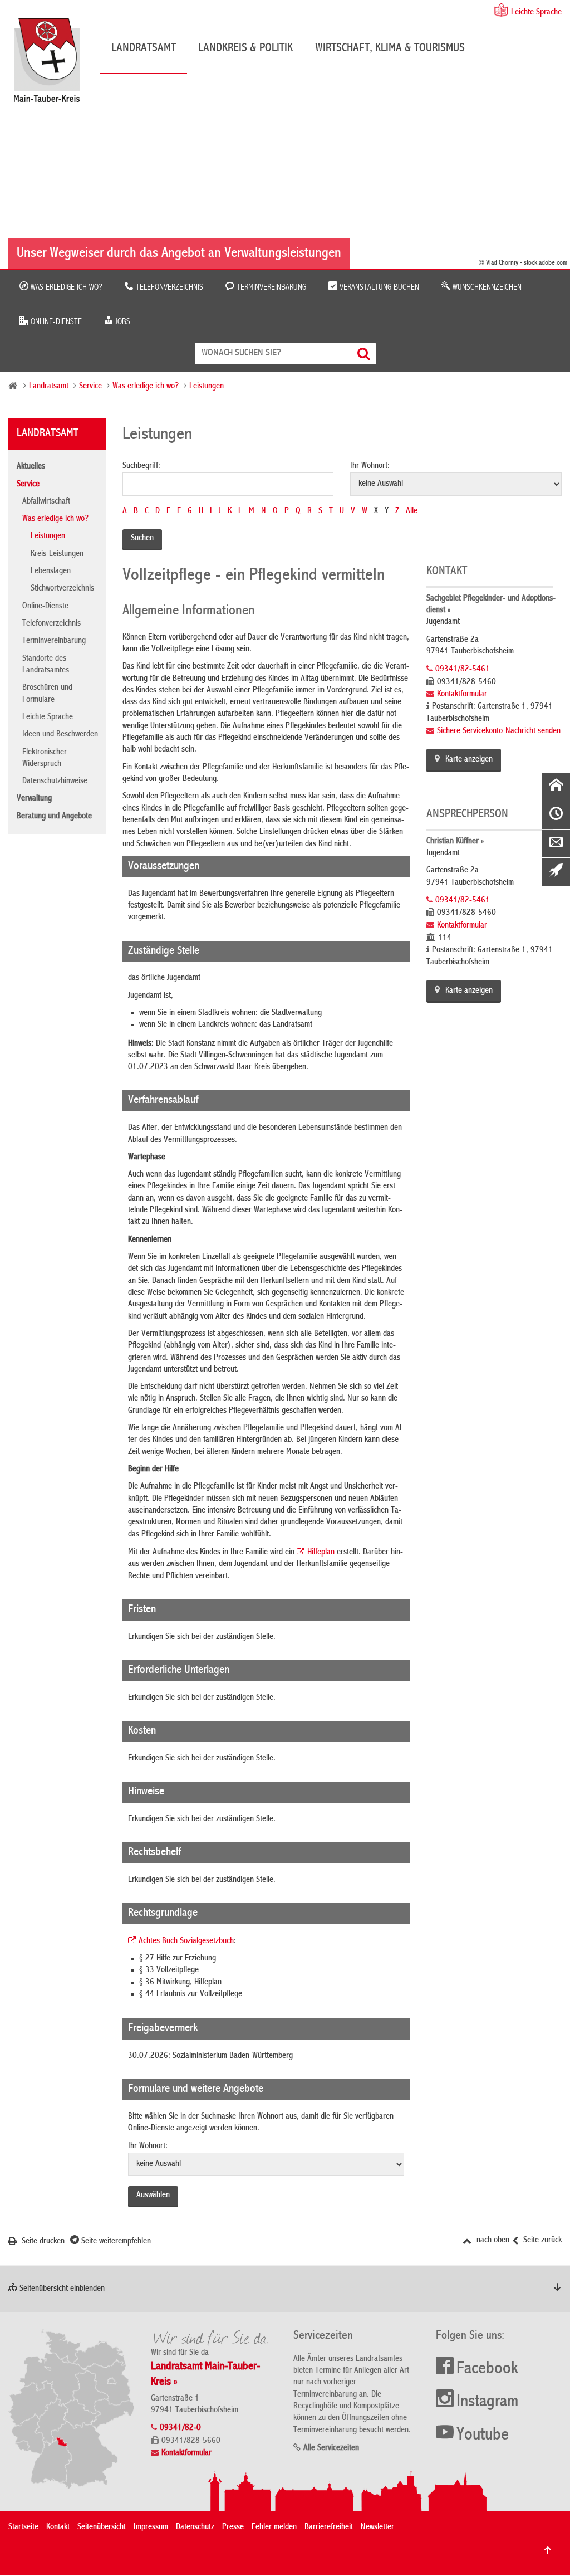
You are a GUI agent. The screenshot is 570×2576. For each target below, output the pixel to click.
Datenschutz (195, 2528)
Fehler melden (274, 2528)
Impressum (151, 2528)
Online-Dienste (55, 322)
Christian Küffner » (455, 842)
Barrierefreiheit (329, 2528)
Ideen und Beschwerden (60, 735)
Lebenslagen (51, 572)
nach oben (492, 2241)
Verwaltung (34, 799)
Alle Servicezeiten (331, 2448)
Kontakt (58, 2528)
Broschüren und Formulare (47, 694)
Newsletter (377, 2528)
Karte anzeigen (469, 760)
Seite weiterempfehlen (115, 2242)
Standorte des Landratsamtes (46, 665)
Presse (233, 2528)
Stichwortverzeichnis (62, 589)
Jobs (122, 322)
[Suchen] (365, 353)
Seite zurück (541, 2241)
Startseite (23, 2528)
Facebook (487, 2369)
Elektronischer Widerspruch (45, 758)
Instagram (487, 2402)
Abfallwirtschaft (46, 502)
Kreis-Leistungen (57, 554)
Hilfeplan (321, 1553)
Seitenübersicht (102, 2528)
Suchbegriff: (141, 466)
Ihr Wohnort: (370, 466)
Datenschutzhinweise (55, 782)
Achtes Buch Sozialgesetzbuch (186, 1941)
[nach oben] (548, 2550)
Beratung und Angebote (54, 817)
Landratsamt (144, 48)
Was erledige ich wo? (65, 287)
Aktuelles (31, 467)
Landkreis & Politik (245, 48)
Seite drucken (42, 2242)
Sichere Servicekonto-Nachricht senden (499, 731)
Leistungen (207, 387)
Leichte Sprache (536, 13)
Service (90, 387)
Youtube (483, 2436)
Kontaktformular (462, 695)
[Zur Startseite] (52, 64)
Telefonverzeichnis (168, 287)
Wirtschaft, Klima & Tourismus (390, 48)
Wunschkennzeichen (486, 287)
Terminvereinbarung (270, 287)
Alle (412, 511)
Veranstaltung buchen (378, 287)
